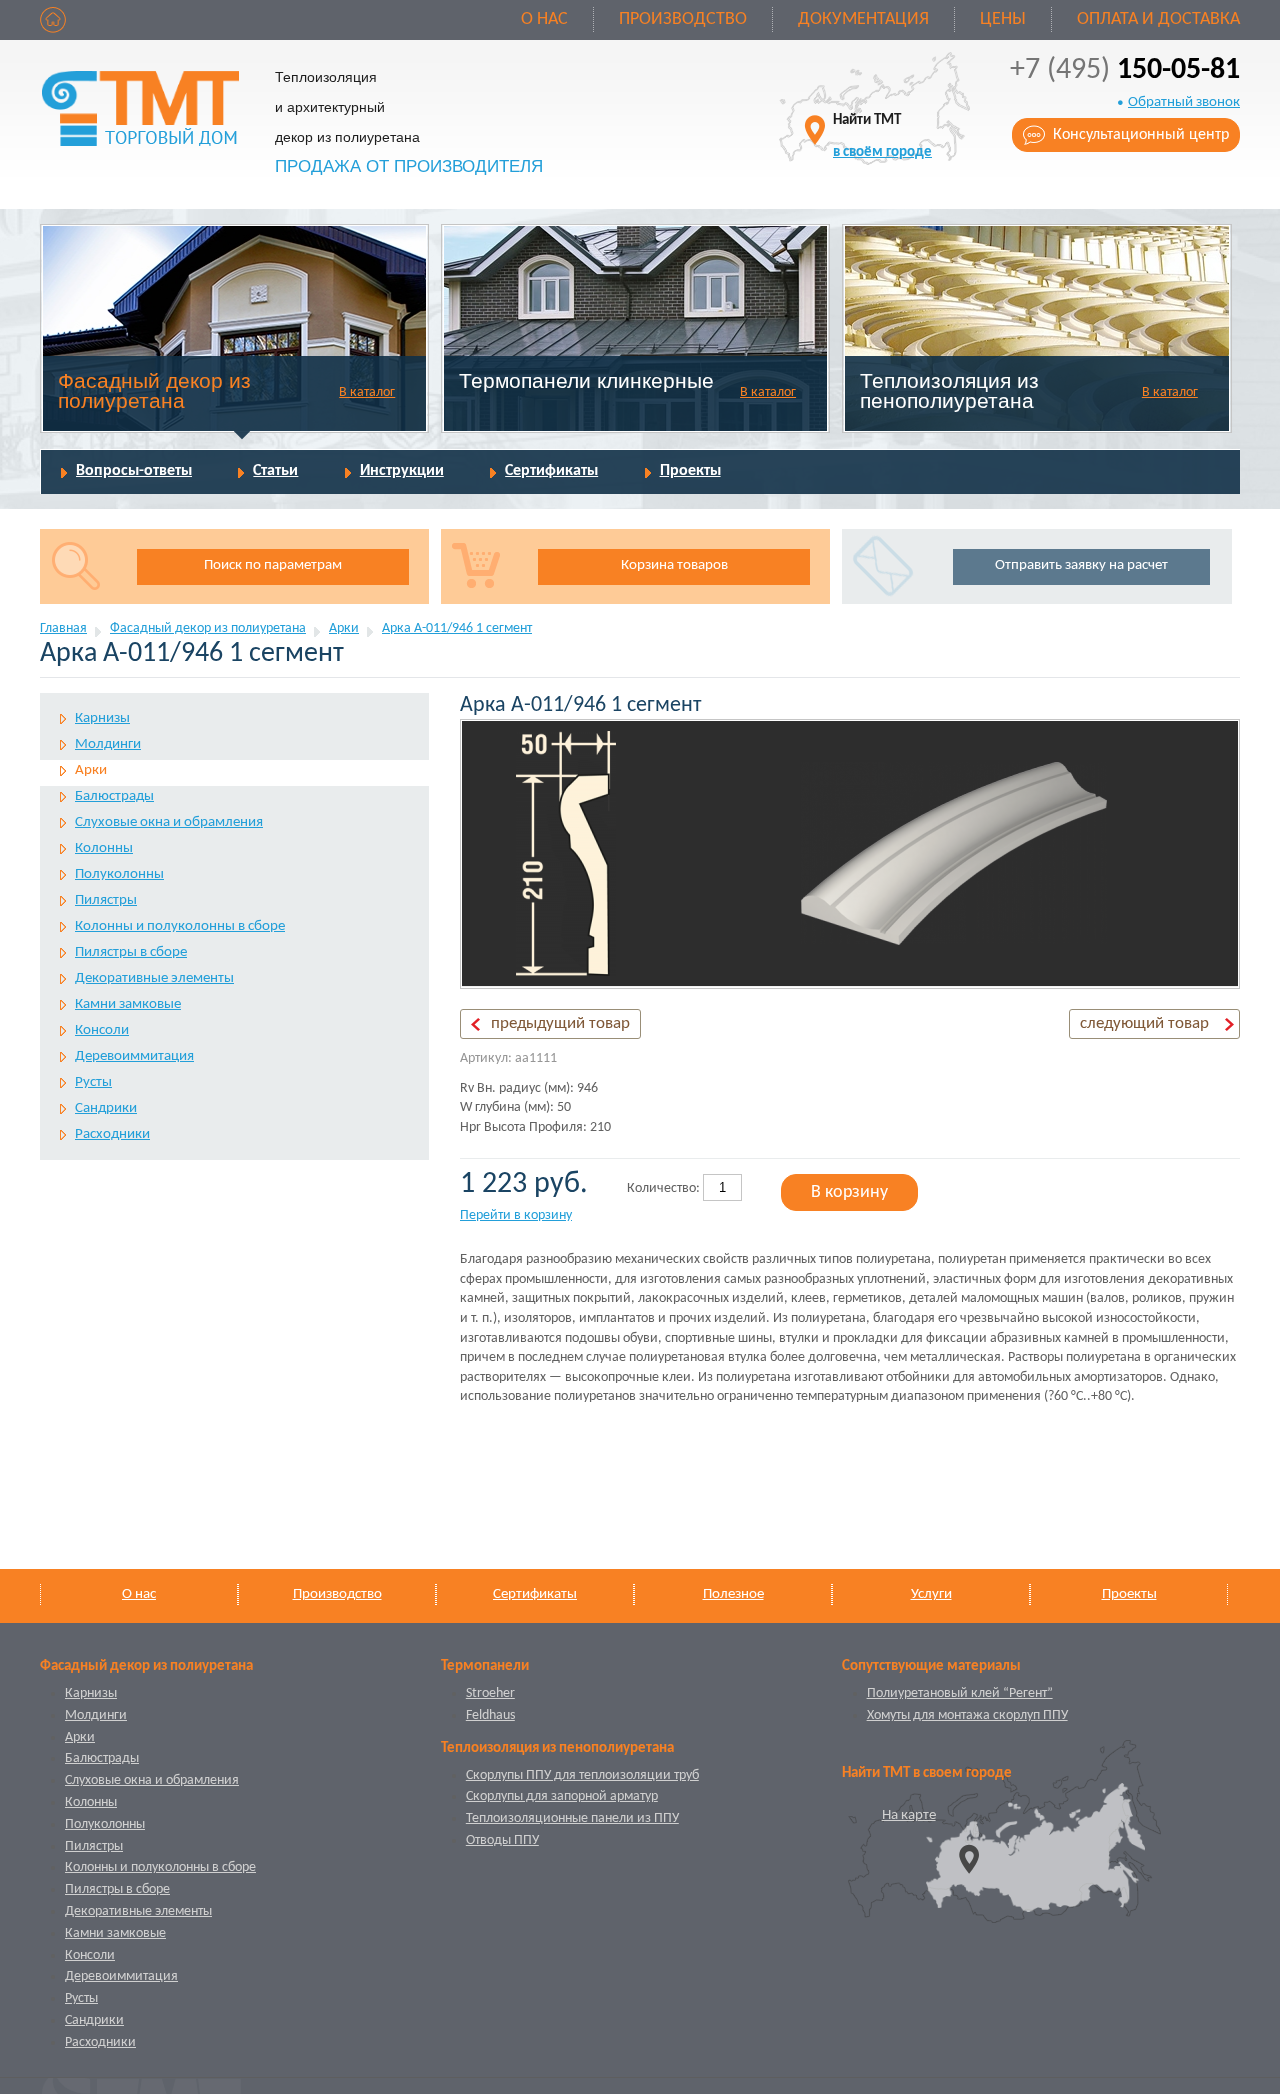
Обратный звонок (1184, 102)
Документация (863, 19)
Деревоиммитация (134, 1056)
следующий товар (1144, 1023)
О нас (544, 19)
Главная (63, 628)
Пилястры (106, 900)
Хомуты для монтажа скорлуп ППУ (967, 1715)
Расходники (112, 1134)
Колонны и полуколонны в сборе (180, 926)
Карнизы (102, 718)
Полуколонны (119, 874)
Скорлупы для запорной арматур (562, 1796)
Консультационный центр (1141, 135)
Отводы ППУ (502, 1840)
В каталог (367, 392)
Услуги (931, 1594)
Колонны (104, 848)
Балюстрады (114, 796)
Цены (1003, 19)
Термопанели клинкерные (586, 380)
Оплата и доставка (1158, 19)
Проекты (690, 471)
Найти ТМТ (882, 136)
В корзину (849, 1192)
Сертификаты (551, 471)
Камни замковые (128, 1004)
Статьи (275, 471)
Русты (93, 1082)
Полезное (733, 1594)
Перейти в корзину (516, 1215)
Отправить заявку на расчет (1081, 565)
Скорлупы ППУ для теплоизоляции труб (582, 1775)
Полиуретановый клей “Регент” (960, 1693)
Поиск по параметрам (273, 565)
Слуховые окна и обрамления (169, 822)
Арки (344, 628)
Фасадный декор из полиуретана (154, 390)
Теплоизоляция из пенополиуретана (949, 390)
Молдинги (108, 744)
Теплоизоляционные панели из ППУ (572, 1818)
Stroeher (490, 1693)
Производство (683, 19)
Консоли (102, 1030)
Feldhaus (490, 1715)
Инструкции (402, 471)
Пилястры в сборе (131, 952)
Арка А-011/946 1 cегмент (457, 628)
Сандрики (106, 1108)
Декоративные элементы (154, 978)
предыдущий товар (560, 1023)
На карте (909, 1815)
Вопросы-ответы (134, 471)
